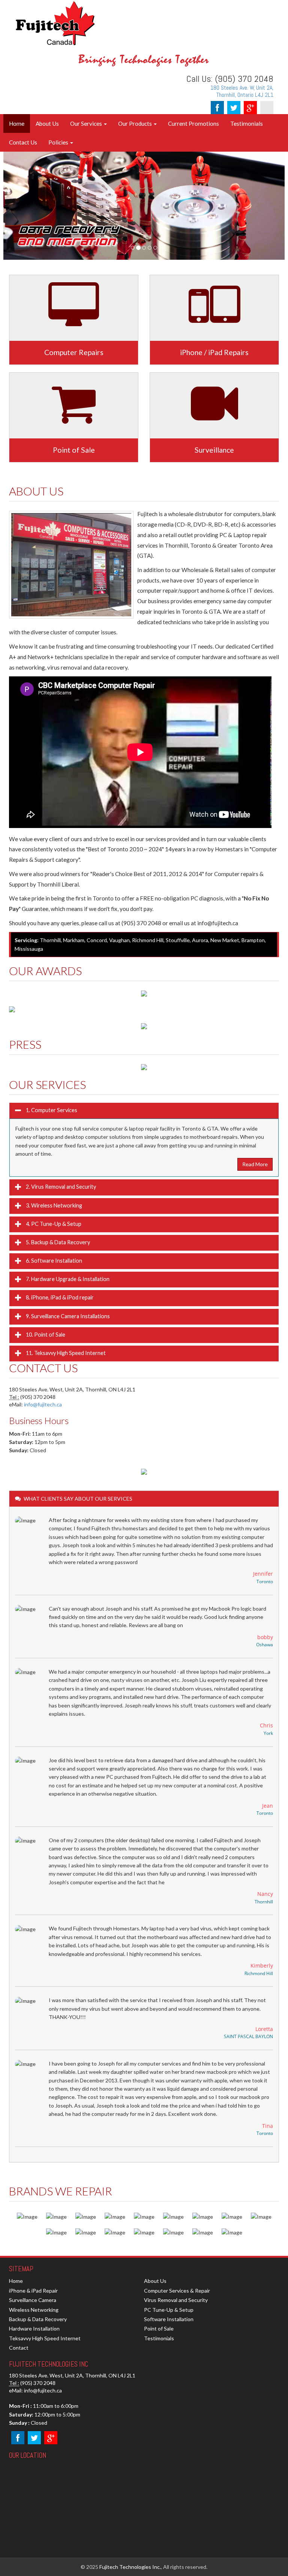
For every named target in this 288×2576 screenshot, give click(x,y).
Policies (59, 142)
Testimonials (247, 123)
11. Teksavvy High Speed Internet (65, 1353)
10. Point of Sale (45, 1335)
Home (17, 123)
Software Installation (169, 2319)
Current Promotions (193, 123)
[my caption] (144, 1066)
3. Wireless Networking (53, 1205)
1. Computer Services (51, 1110)
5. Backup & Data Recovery (57, 1242)
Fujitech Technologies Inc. (130, 2567)
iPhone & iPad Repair (33, 2291)
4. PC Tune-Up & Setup (53, 1224)
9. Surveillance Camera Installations (67, 1316)
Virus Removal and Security (176, 2300)
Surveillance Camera (33, 2300)
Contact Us (23, 142)
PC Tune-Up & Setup (169, 2310)
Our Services (87, 123)
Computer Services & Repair (177, 2291)
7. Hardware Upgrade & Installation (67, 1279)
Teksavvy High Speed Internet (45, 2338)
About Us (47, 123)
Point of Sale (159, 2328)
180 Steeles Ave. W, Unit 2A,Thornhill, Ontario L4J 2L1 (242, 91)
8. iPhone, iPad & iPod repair (59, 1297)
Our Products (136, 123)
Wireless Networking (34, 2310)
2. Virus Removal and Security (60, 1187)
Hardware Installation (34, 2328)
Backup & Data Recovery (38, 2319)
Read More (255, 1164)
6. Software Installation (53, 1261)
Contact (19, 2348)
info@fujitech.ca (43, 1404)
